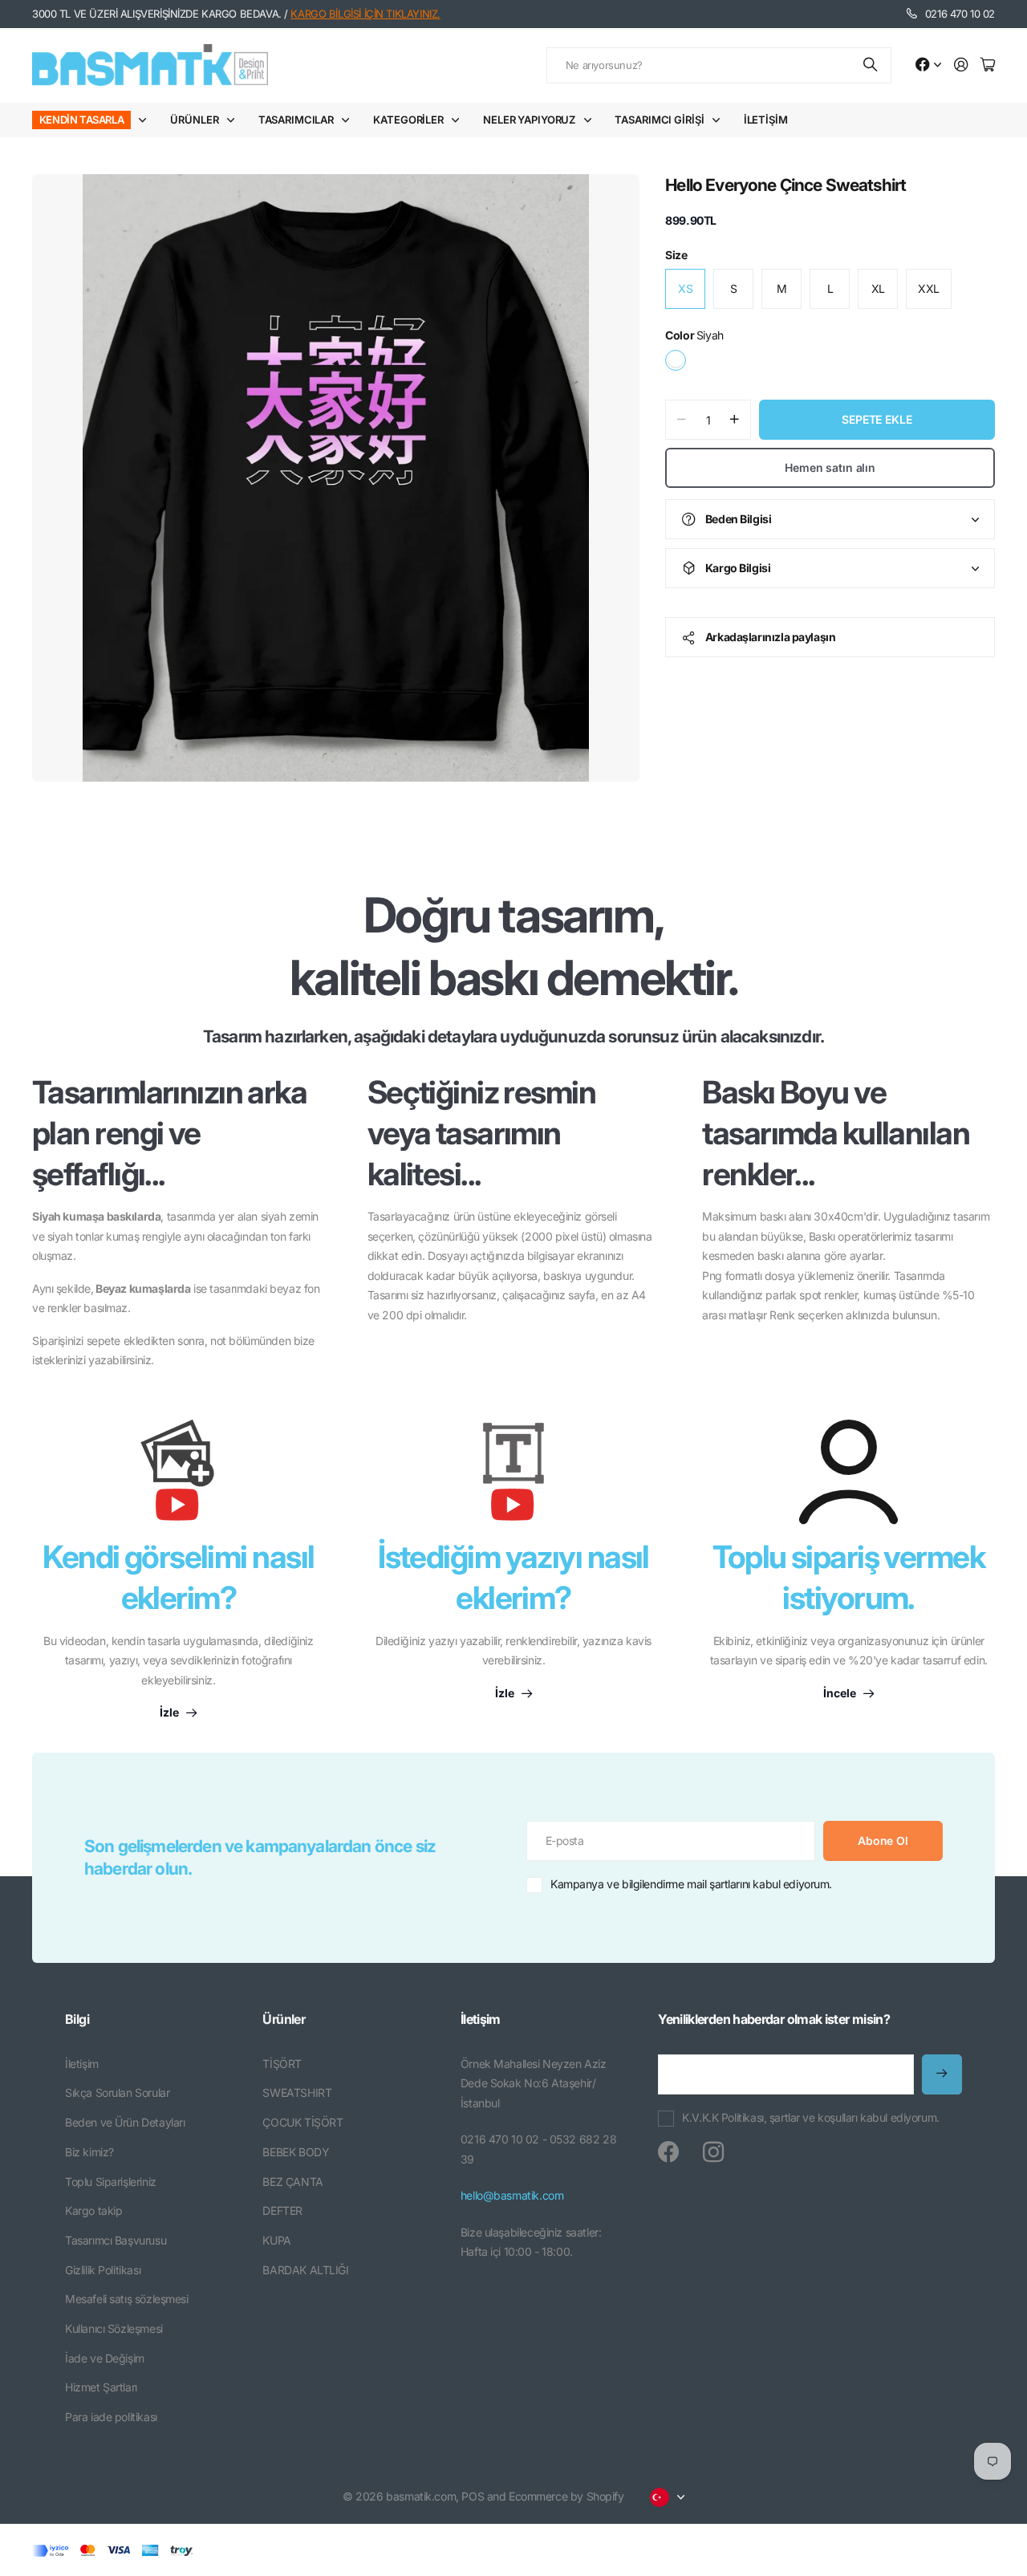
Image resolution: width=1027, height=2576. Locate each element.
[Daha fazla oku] (928, 65)
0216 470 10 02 (960, 14)
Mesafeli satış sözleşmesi (127, 2299)
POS (473, 2496)
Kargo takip (93, 2210)
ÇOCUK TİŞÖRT (302, 2122)
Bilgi (77, 2019)
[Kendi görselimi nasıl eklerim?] (178, 1478)
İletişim (766, 120)
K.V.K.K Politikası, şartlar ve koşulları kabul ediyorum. (810, 2117)
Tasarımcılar (296, 120)
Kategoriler (408, 120)
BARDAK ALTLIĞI (305, 2270)
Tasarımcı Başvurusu (116, 2240)
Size (676, 255)
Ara (871, 65)
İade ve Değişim (105, 2358)
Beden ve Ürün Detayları (125, 2122)
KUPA (276, 2240)
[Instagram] (713, 2152)
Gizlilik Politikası (103, 2270)
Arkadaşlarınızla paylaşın (771, 637)
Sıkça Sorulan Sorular (117, 2092)
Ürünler (194, 120)
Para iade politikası (111, 2417)
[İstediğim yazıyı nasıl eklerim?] (513, 1478)
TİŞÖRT (282, 2064)
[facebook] (668, 2152)
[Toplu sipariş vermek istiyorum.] (848, 1472)
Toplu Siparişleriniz (111, 2182)
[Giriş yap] (961, 65)
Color (694, 335)
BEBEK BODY (296, 2152)
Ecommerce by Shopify (566, 2496)
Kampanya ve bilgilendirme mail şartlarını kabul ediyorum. (691, 1884)
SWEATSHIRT (297, 2092)
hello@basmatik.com (512, 2195)
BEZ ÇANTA (292, 2182)
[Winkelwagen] (988, 65)
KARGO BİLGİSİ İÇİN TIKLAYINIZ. (365, 14)
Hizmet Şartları (101, 2387)
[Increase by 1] (735, 420)
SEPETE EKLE (877, 419)
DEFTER (282, 2210)
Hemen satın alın (830, 467)
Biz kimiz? (89, 2152)
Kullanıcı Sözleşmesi (114, 2328)
